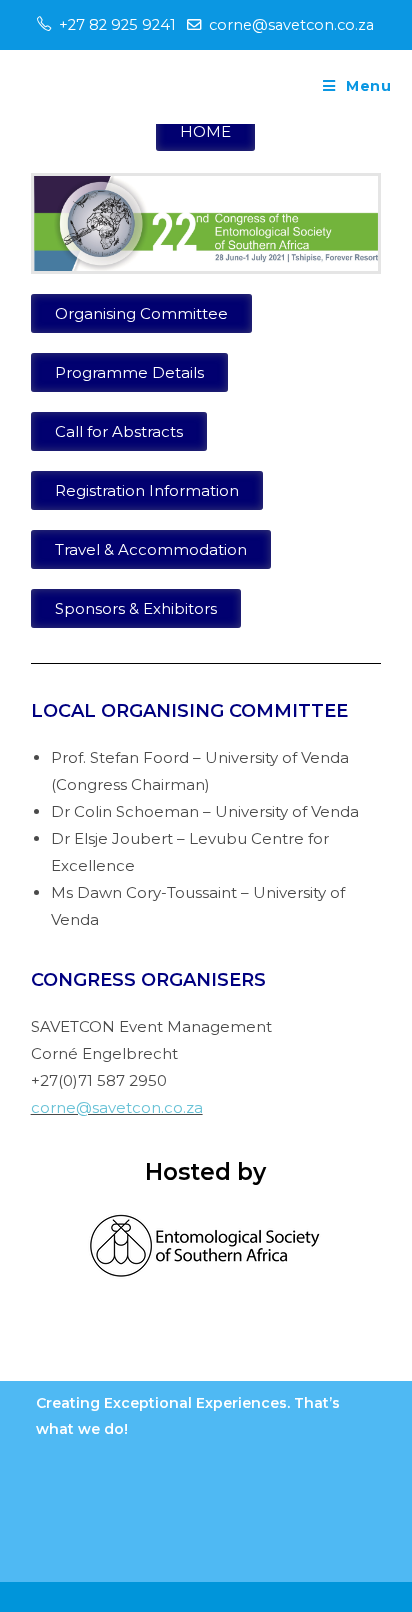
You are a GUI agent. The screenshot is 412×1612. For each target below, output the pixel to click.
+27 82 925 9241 (117, 25)
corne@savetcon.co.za (291, 25)
